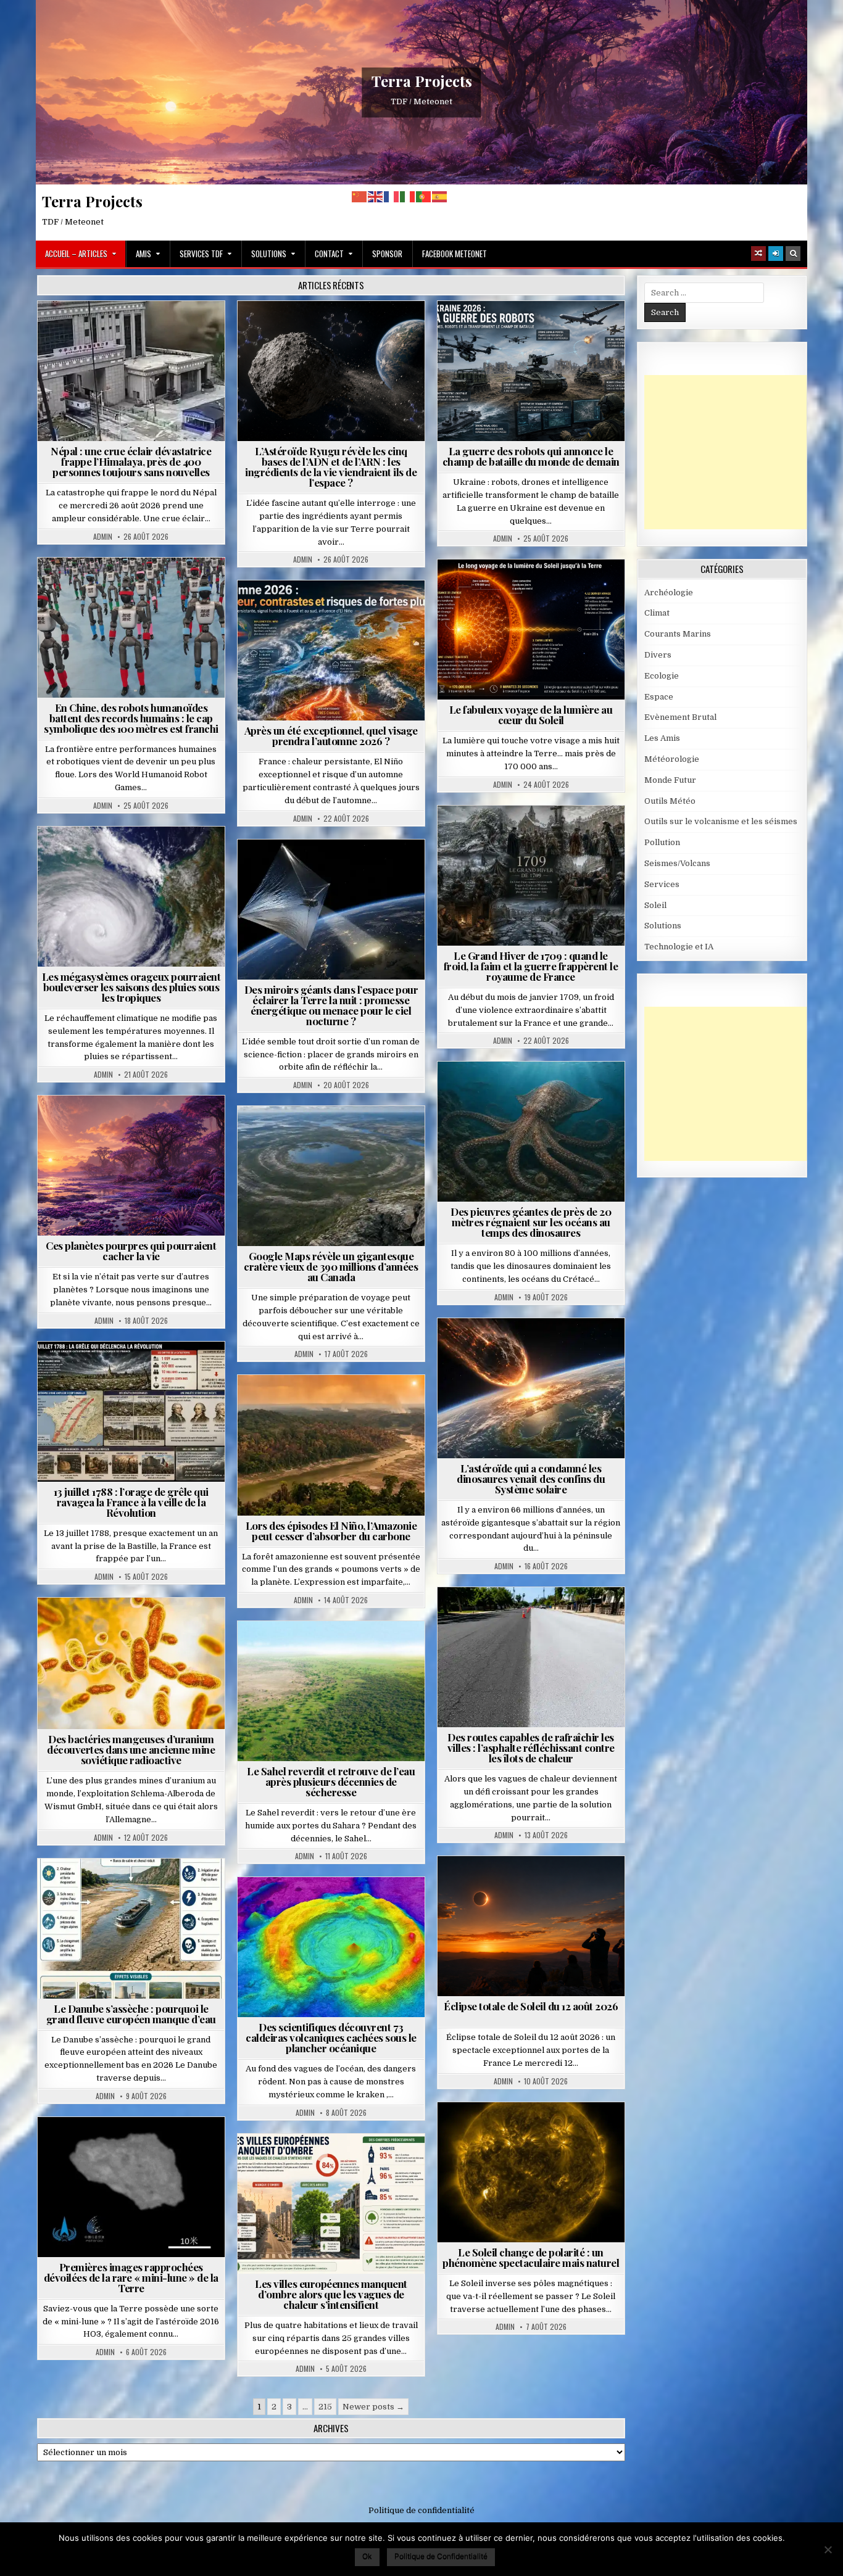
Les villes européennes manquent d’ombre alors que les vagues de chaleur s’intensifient (331, 2294)
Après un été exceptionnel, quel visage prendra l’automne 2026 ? (331, 736)
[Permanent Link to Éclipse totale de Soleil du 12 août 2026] (531, 1926)
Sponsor (387, 254)
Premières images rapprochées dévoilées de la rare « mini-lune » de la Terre (131, 2277)
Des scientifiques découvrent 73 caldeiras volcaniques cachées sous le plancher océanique (331, 2037)
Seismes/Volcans (179, 331)
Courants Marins (678, 634)
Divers (568, 1092)
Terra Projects (422, 81)
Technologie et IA (569, 331)
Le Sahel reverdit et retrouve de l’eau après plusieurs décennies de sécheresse (331, 1781)
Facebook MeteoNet (455, 254)
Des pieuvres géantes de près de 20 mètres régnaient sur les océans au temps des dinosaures (531, 1222)
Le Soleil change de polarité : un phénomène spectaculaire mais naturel (531, 2257)
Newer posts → (373, 2407)
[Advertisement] (737, 452)
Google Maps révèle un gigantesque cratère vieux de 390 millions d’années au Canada (331, 1266)
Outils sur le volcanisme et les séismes (721, 821)
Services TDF (201, 254)
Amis (143, 254)
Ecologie (358, 1651)
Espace (336, 331)
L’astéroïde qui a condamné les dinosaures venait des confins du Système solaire (531, 1479)
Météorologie (336, 610)
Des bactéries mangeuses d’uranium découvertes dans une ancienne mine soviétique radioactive (131, 1749)
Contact (329, 254)
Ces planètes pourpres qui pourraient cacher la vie (131, 1251)
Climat (308, 1405)
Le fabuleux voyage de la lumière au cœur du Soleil (531, 715)
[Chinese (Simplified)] (360, 196)
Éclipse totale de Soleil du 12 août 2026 (531, 2006)
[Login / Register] (776, 254)
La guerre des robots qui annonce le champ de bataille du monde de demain (531, 456)
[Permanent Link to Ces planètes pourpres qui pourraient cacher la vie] (131, 1166)
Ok (367, 2556)
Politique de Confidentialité (441, 2556)
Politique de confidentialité (421, 2510)
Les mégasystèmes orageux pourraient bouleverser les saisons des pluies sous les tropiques (131, 987)
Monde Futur (494, 331)
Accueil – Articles (76, 254)
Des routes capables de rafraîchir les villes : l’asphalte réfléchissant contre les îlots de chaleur (531, 1748)
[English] (376, 196)
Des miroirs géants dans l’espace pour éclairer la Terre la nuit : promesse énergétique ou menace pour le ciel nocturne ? (331, 1005)
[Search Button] (793, 254)
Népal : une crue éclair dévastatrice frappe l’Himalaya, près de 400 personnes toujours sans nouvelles (131, 461)
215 (325, 2407)
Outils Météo (670, 801)
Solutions (269, 254)
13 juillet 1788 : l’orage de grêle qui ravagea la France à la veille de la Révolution (131, 1502)
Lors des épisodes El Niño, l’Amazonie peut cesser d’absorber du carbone (331, 1531)
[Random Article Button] (758, 254)
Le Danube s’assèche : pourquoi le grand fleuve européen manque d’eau (131, 2014)
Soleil (536, 589)
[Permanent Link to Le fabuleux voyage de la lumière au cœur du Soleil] (531, 630)
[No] (828, 2549)
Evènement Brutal (96, 331)
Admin (103, 537)
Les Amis (662, 738)
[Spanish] (440, 196)
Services (662, 884)
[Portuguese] (424, 196)
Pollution (328, 869)
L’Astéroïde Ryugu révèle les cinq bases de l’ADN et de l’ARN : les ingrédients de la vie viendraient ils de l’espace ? (331, 467)
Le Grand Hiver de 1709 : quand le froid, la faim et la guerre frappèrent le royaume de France (531, 966)
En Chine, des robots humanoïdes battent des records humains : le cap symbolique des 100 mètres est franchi (131, 718)
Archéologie (514, 1092)
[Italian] (408, 196)
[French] (392, 196)
